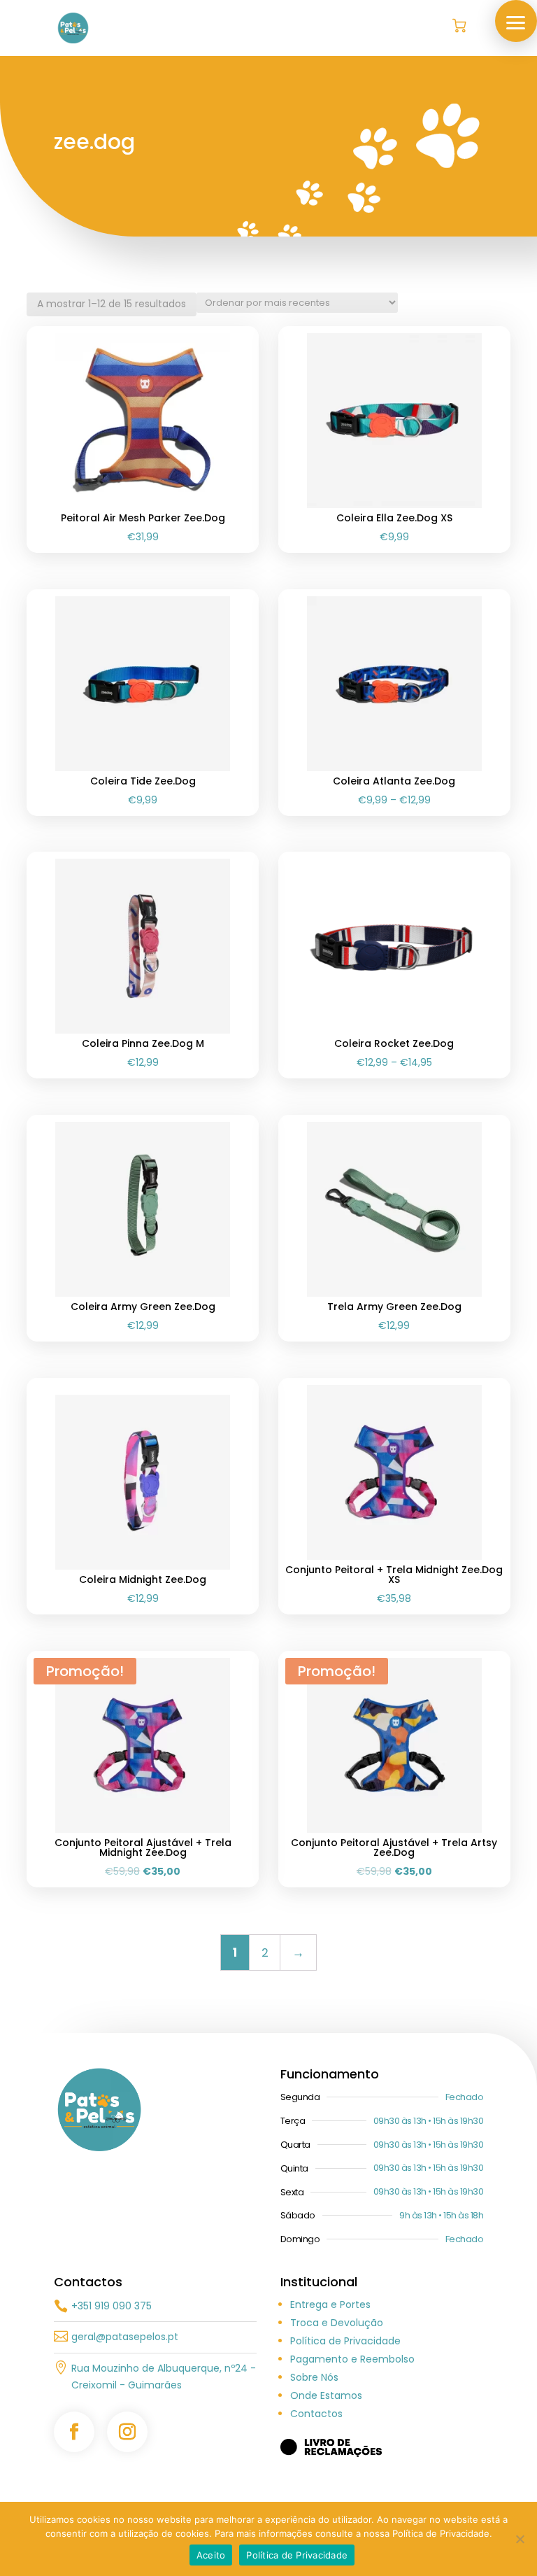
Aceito (211, 2555)
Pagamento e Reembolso (352, 2359)
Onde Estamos (326, 2395)
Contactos (316, 2414)
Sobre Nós (314, 2377)
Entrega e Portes (330, 2304)
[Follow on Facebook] (74, 2432)
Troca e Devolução (337, 2323)
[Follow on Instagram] (127, 2432)
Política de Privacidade (345, 2341)
